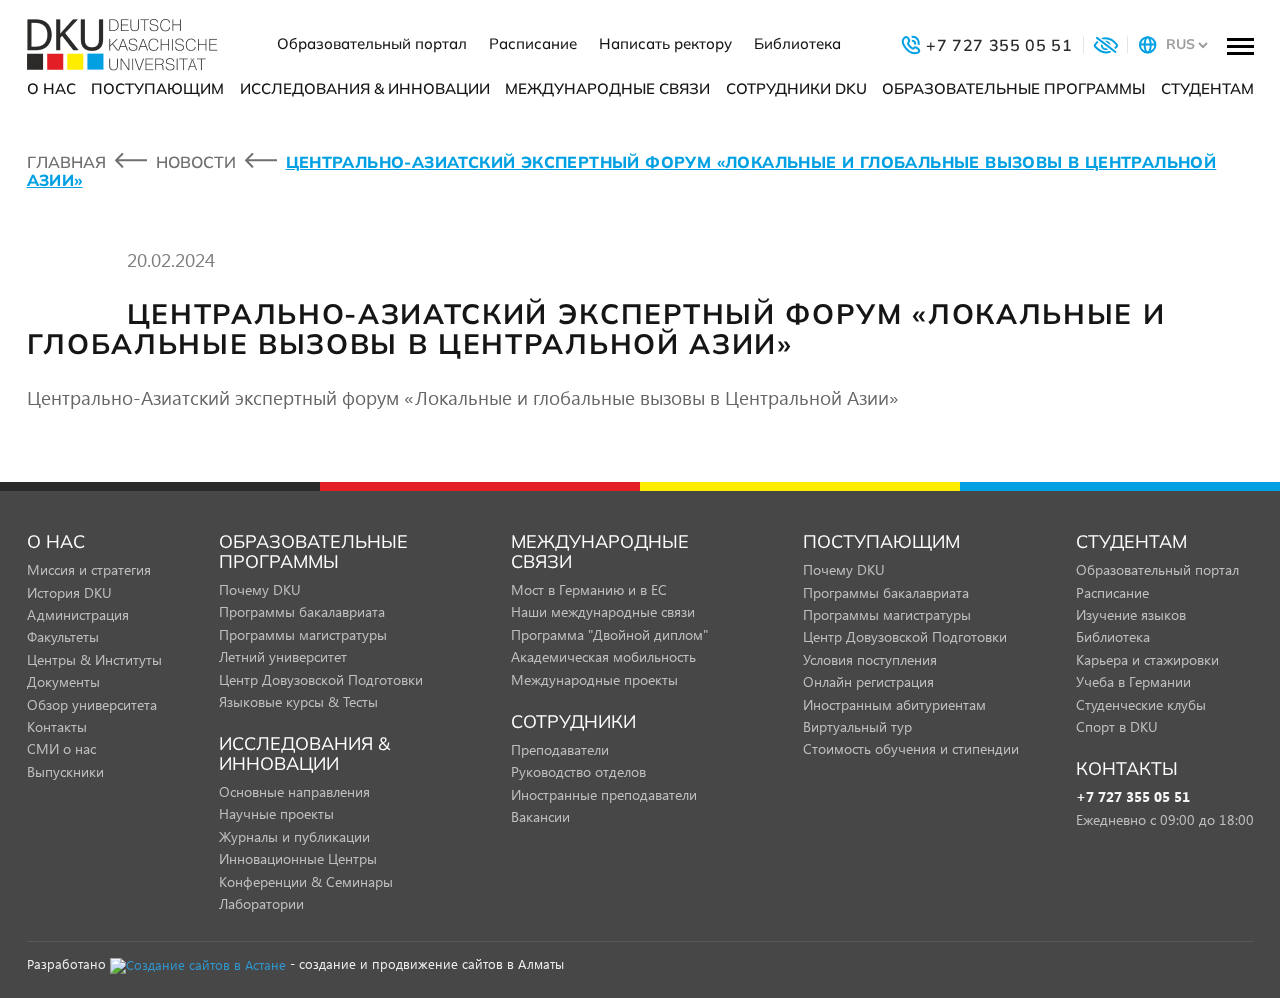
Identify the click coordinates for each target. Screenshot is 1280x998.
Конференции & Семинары (306, 881)
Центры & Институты (94, 659)
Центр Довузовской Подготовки (321, 679)
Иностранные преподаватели (604, 794)
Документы (63, 681)
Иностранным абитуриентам (894, 704)
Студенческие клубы (1141, 704)
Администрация (78, 614)
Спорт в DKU (1117, 726)
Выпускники (65, 771)
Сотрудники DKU (796, 88)
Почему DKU (260, 589)
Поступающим (157, 88)
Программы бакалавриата (302, 611)
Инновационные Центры (298, 858)
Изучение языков (1131, 614)
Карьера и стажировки (1147, 659)
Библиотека (797, 43)
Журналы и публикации (294, 836)
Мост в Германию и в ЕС (589, 589)
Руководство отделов (578, 771)
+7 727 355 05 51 (1133, 797)
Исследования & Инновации (365, 88)
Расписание (533, 43)
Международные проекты (594, 679)
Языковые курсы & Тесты (298, 701)
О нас (51, 88)
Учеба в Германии (1133, 681)
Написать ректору (665, 43)
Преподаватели (560, 749)
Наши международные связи (603, 611)
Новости (196, 162)
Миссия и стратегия (89, 569)
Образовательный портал (372, 43)
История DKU (69, 592)
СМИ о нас (61, 748)
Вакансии (540, 816)
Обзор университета (92, 704)
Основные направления (294, 791)
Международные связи (607, 88)
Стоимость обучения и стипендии (911, 748)
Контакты (57, 726)
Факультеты (63, 636)
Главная (66, 162)
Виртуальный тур (857, 726)
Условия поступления (870, 659)
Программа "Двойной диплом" (609, 634)
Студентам (1207, 88)
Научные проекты (276, 813)
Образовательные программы (1013, 88)
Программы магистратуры (303, 634)
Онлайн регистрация (868, 681)
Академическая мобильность (603, 656)
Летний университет (283, 656)
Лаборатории (261, 903)
